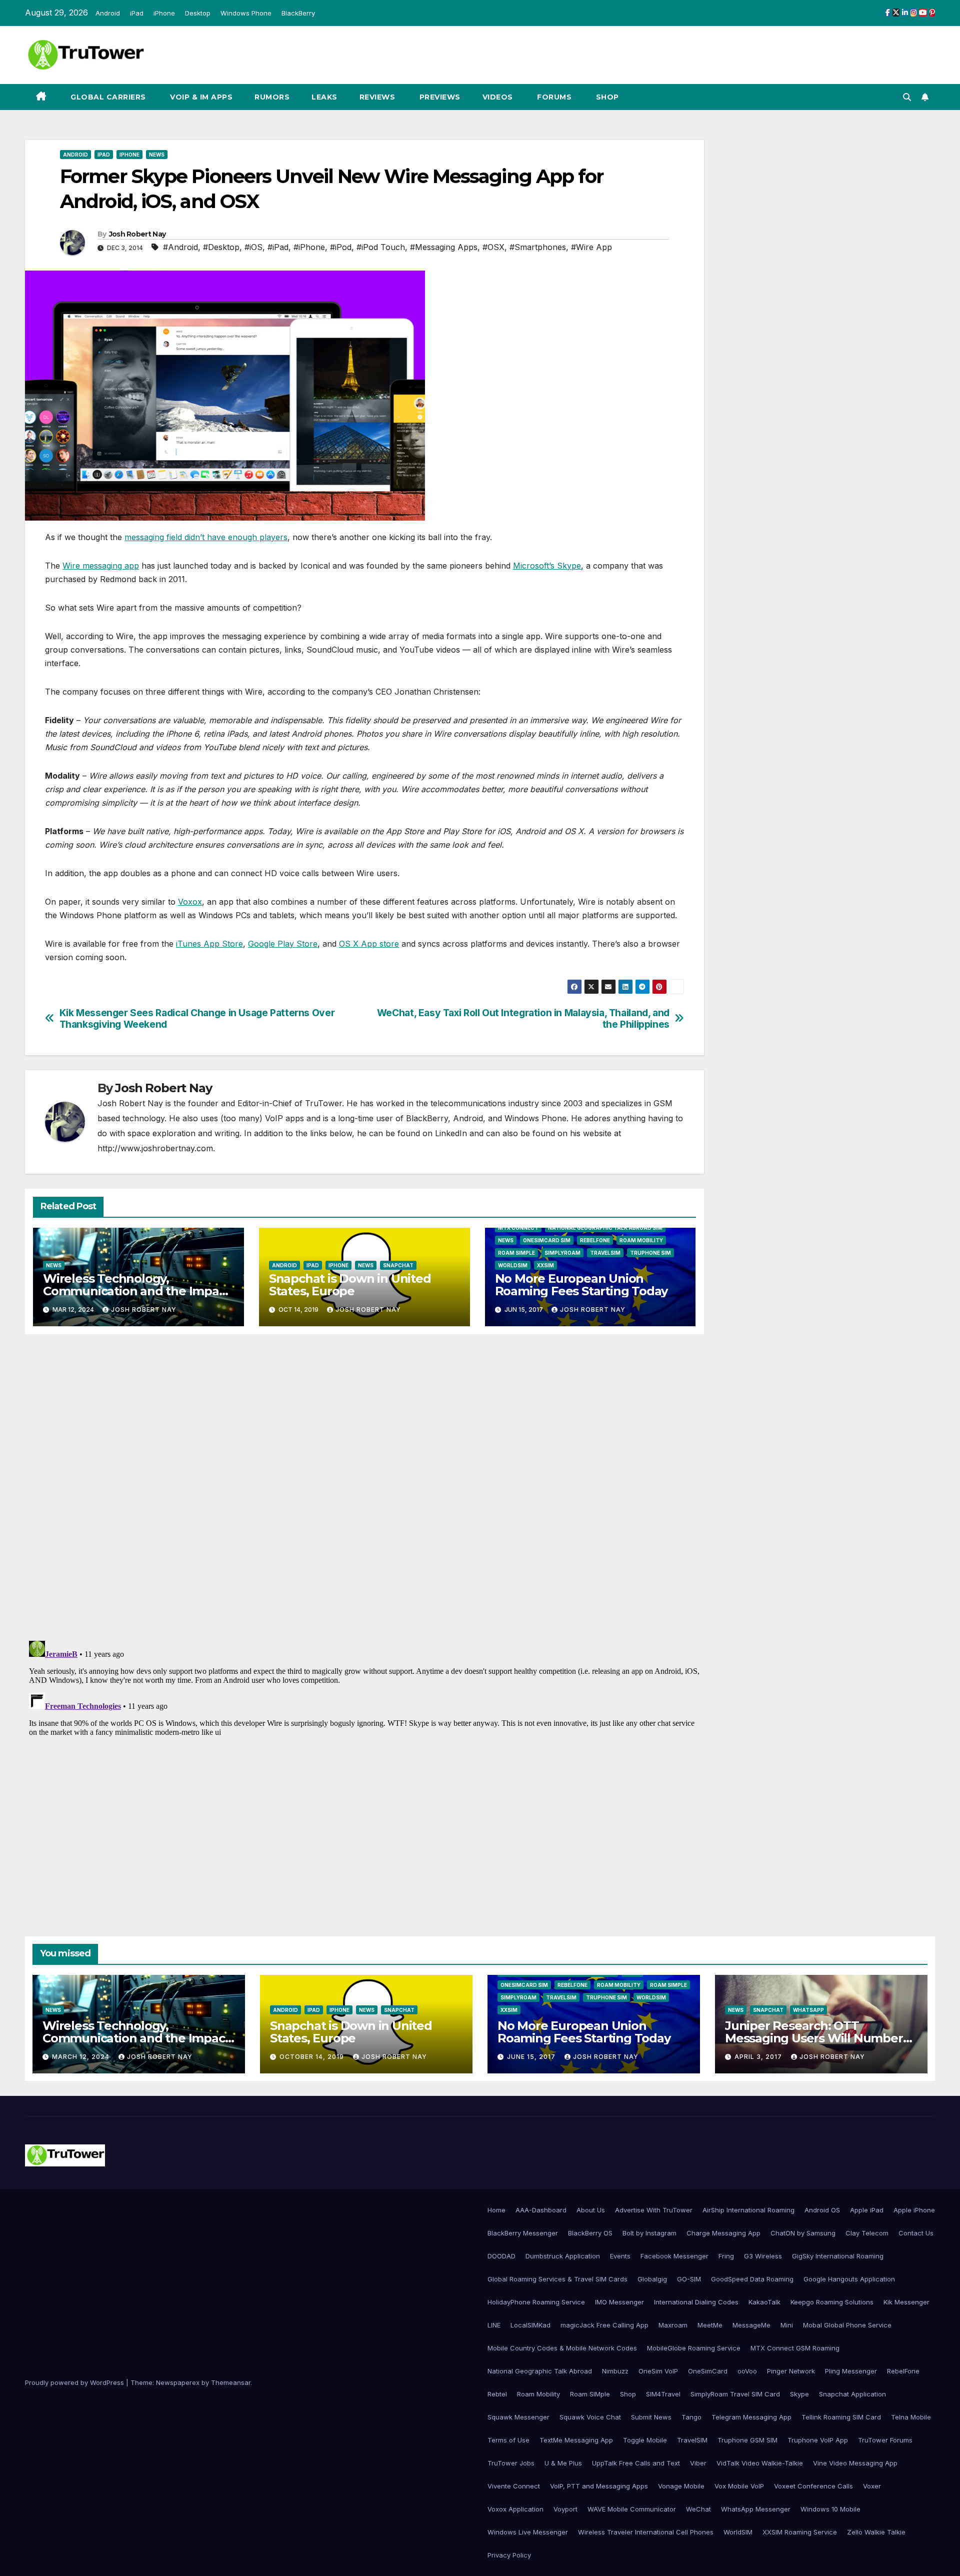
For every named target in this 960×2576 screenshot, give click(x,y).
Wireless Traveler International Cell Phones (646, 2532)
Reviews (377, 97)
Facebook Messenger (674, 2256)
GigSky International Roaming (838, 2256)
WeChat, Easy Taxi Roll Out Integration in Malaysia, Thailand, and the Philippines (523, 1019)
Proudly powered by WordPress (75, 2382)
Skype (799, 2394)
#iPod (341, 247)
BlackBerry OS (590, 2233)
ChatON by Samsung (803, 2233)
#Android (180, 247)
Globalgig (652, 2279)
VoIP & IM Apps (200, 97)
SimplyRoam (562, 1253)
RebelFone (595, 1240)
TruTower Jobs (511, 2463)
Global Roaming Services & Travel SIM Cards (557, 2279)
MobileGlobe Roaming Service (694, 2348)
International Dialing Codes (696, 2302)
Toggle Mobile (645, 2440)
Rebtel (497, 2394)
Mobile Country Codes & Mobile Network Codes (562, 2348)
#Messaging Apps (444, 247)
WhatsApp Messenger (756, 2509)
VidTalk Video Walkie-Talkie (760, 2463)
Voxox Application (515, 2509)
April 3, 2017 (759, 2057)
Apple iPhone (914, 2210)
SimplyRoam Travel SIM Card (735, 2394)
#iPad (278, 247)
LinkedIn (451, 1133)
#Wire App (591, 247)
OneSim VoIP (658, 2371)
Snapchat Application (852, 2394)
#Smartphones (538, 247)
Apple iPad (867, 2210)
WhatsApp (808, 2010)
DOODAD (501, 2256)
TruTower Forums (885, 2440)
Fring (726, 2256)
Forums (553, 97)
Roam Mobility (641, 1240)
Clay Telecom (867, 2233)
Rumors (272, 97)
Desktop (198, 13)
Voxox (190, 902)
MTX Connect (518, 1228)
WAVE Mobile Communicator (632, 2509)
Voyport (565, 2509)
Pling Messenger (851, 2371)
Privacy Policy (509, 2555)
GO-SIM (689, 2279)
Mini (787, 2325)
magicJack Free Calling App (604, 2325)
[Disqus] (364, 1486)
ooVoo (747, 2371)
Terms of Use (508, 2440)
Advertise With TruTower (654, 2210)
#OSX (493, 247)
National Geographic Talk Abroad (540, 2371)
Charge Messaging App (723, 2233)
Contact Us (916, 2233)
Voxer (872, 2486)
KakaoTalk (764, 2302)
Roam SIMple (516, 1253)
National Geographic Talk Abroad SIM (605, 1228)
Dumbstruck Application (563, 2256)
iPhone (164, 13)
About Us (591, 2210)
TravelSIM (605, 1253)
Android (108, 13)
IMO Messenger (619, 2302)
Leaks (324, 97)
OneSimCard (708, 2371)
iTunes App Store (209, 944)
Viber (698, 2463)
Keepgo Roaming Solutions (832, 2302)
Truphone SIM (650, 1253)
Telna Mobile (911, 2417)
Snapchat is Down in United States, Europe (350, 1285)
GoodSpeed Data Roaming (752, 2279)
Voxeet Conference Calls (813, 2486)
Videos (498, 97)
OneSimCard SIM (547, 1240)
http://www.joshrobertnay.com (155, 1148)
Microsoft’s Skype (547, 566)
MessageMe (751, 2325)
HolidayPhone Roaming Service (536, 2302)
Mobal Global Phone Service (847, 2325)
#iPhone (309, 247)
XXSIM (545, 1265)
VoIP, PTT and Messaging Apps (599, 2486)
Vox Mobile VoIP (739, 2486)
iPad (137, 13)
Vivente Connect (514, 2486)
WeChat (698, 2509)
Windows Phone (246, 13)
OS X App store (369, 944)
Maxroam (673, 2325)
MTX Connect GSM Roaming (795, 2348)
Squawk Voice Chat (590, 2417)
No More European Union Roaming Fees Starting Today (581, 1285)
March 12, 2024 (82, 2057)
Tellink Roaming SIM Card (841, 2417)
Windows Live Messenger (528, 2532)
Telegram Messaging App (751, 2417)
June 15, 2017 (532, 2057)
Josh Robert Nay (137, 234)
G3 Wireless (763, 2256)
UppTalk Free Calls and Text (636, 2463)
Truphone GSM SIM (747, 2440)
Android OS (822, 2210)
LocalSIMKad (530, 2325)
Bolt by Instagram (649, 2233)
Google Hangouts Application (849, 2279)
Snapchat (398, 1265)
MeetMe (710, 2325)
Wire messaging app (101, 566)
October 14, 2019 (313, 2057)
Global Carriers (107, 97)
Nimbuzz (615, 2371)
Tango (691, 2417)
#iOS (253, 247)
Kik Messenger (906, 2302)
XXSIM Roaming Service (800, 2532)
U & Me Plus (563, 2463)
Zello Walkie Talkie (876, 2532)
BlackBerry (298, 13)
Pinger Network (791, 2371)
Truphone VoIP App (818, 2440)
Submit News (651, 2417)
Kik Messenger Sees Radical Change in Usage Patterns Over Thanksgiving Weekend (197, 1019)
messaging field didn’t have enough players (206, 537)
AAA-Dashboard (541, 2210)
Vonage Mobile (681, 2486)
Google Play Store (283, 944)
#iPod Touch (381, 247)
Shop (606, 97)
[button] (907, 97)
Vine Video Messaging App (855, 2463)
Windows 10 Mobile (830, 2509)
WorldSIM (513, 1265)
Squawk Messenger (518, 2417)
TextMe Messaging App (576, 2440)
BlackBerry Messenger (523, 2233)
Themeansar (231, 2382)
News (157, 155)
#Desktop (221, 247)
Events (620, 2256)
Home (496, 2210)
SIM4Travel (663, 2394)
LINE (494, 2325)
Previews (439, 97)
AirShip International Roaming (748, 2210)
